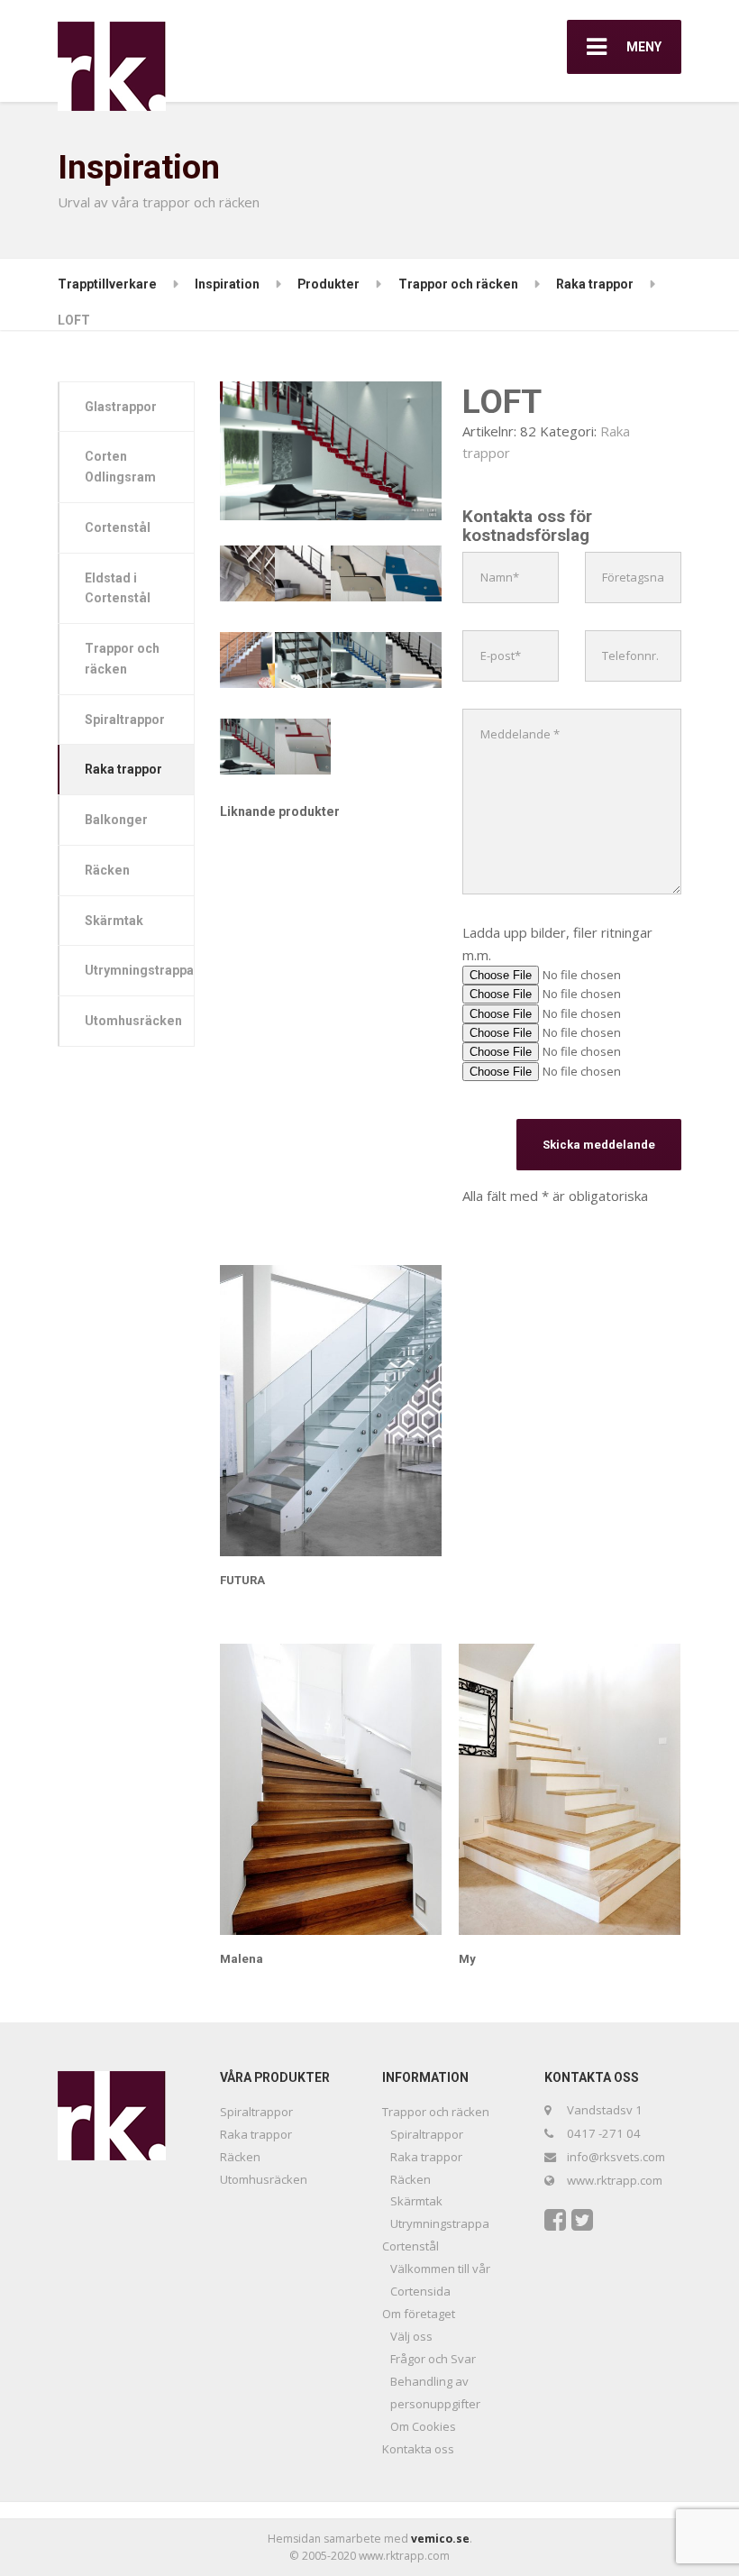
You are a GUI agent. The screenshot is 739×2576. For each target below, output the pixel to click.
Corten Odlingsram (120, 467)
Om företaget (419, 2314)
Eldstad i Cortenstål (118, 588)
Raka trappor (123, 769)
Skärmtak (114, 921)
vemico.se (440, 2539)
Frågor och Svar (433, 2359)
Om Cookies (423, 2426)
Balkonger (116, 820)
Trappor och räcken (122, 659)
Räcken (107, 870)
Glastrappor (121, 407)
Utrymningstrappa (139, 970)
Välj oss (411, 2336)
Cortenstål (118, 527)
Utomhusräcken (133, 1021)
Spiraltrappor (125, 720)
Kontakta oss (418, 2449)
